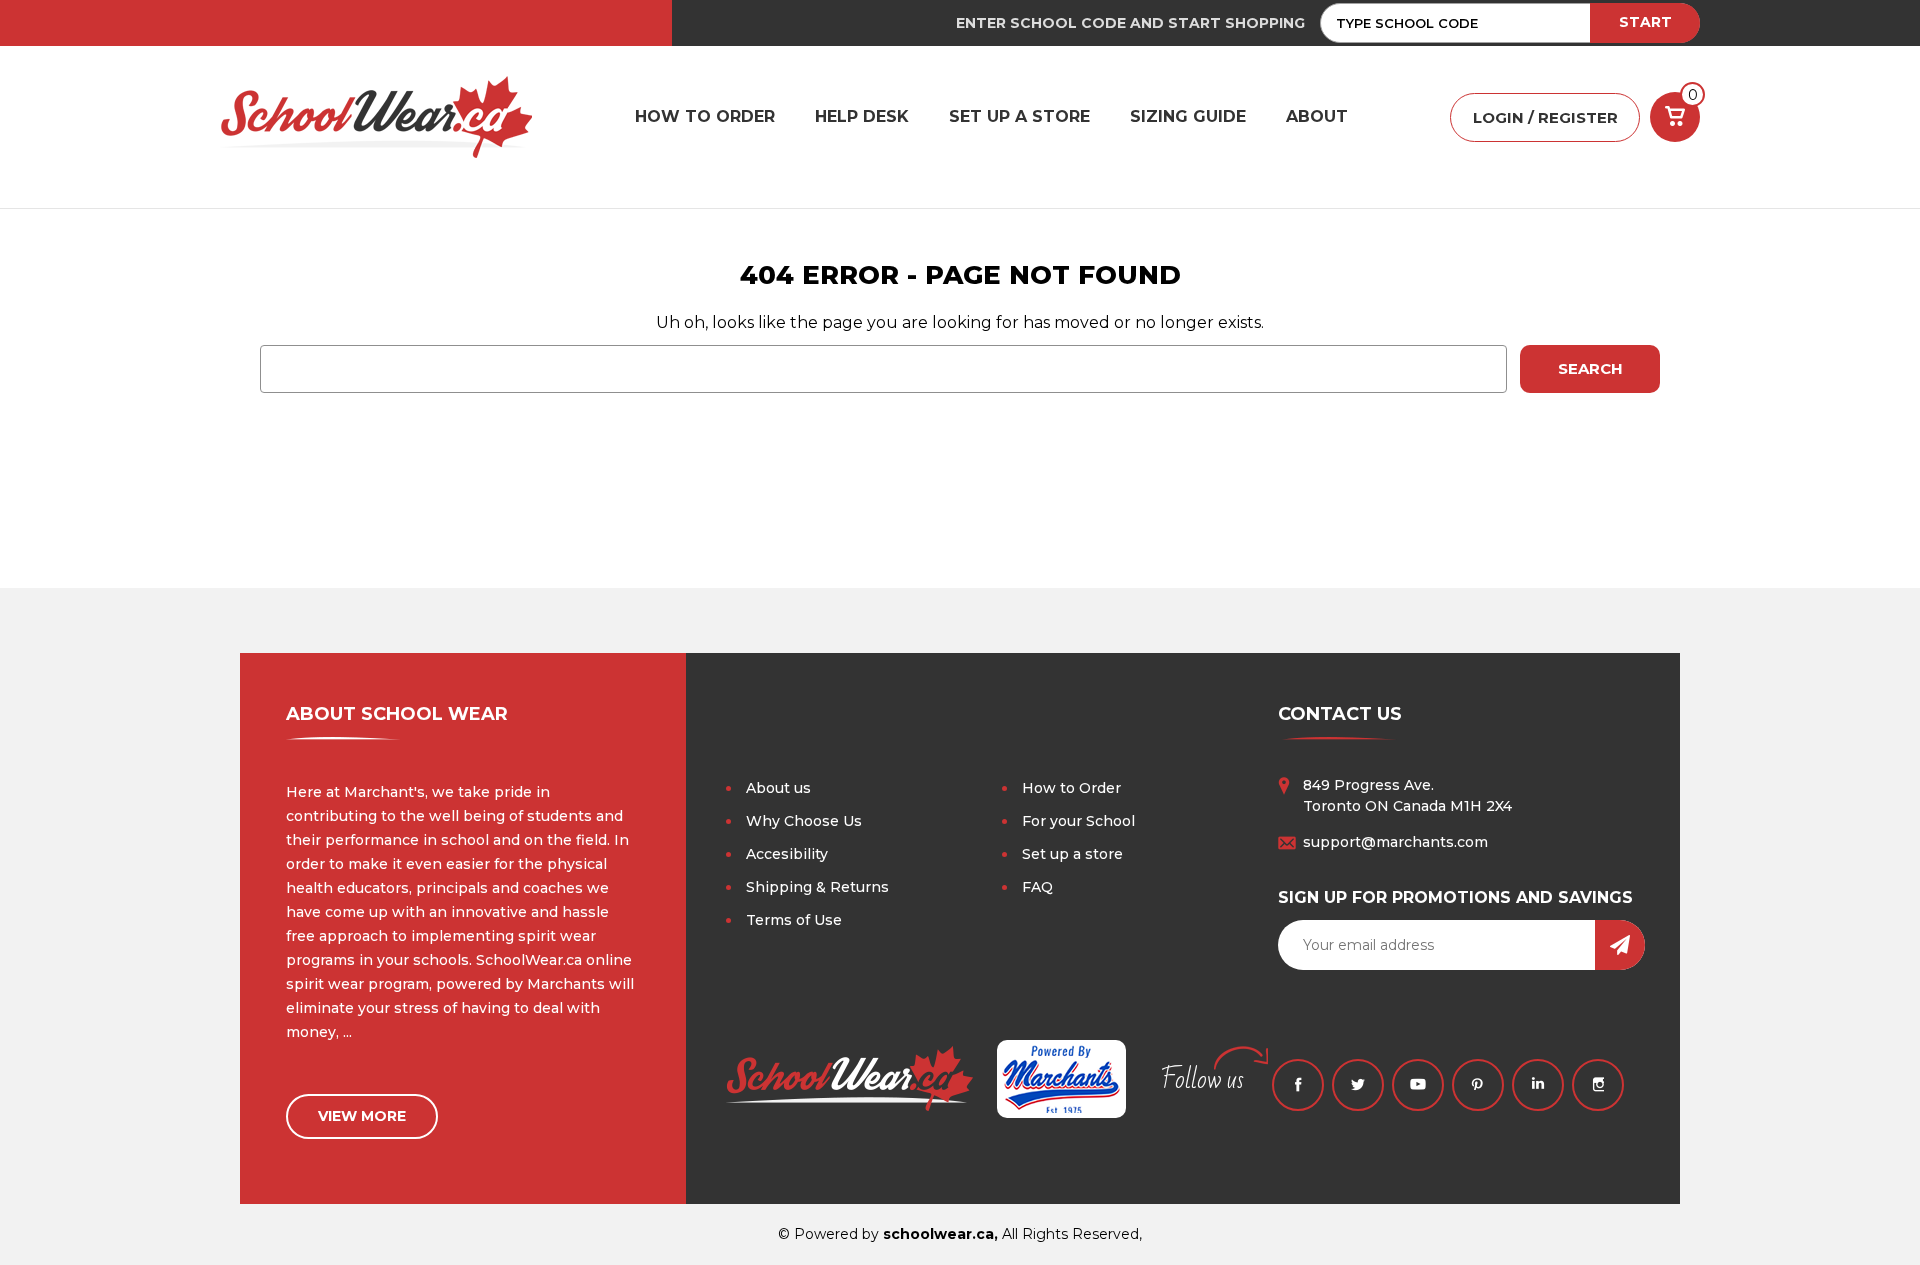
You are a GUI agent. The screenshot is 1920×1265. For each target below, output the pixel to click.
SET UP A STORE (1019, 116)
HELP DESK (862, 116)
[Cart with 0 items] (1675, 117)
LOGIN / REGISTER (1545, 117)
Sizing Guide (1188, 116)
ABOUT (1317, 116)
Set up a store (1072, 854)
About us (778, 788)
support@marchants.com (1395, 842)
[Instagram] (1598, 1085)
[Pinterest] (1478, 1085)
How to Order (1071, 788)
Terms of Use (794, 920)
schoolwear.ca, (940, 1234)
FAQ (1037, 887)
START (1645, 22)
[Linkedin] (1538, 1085)
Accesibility (787, 854)
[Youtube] (1418, 1085)
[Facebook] (1298, 1085)
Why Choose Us (804, 821)
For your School (1078, 821)
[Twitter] (1358, 1085)
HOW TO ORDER (705, 116)
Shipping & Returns (817, 887)
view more (362, 1116)
